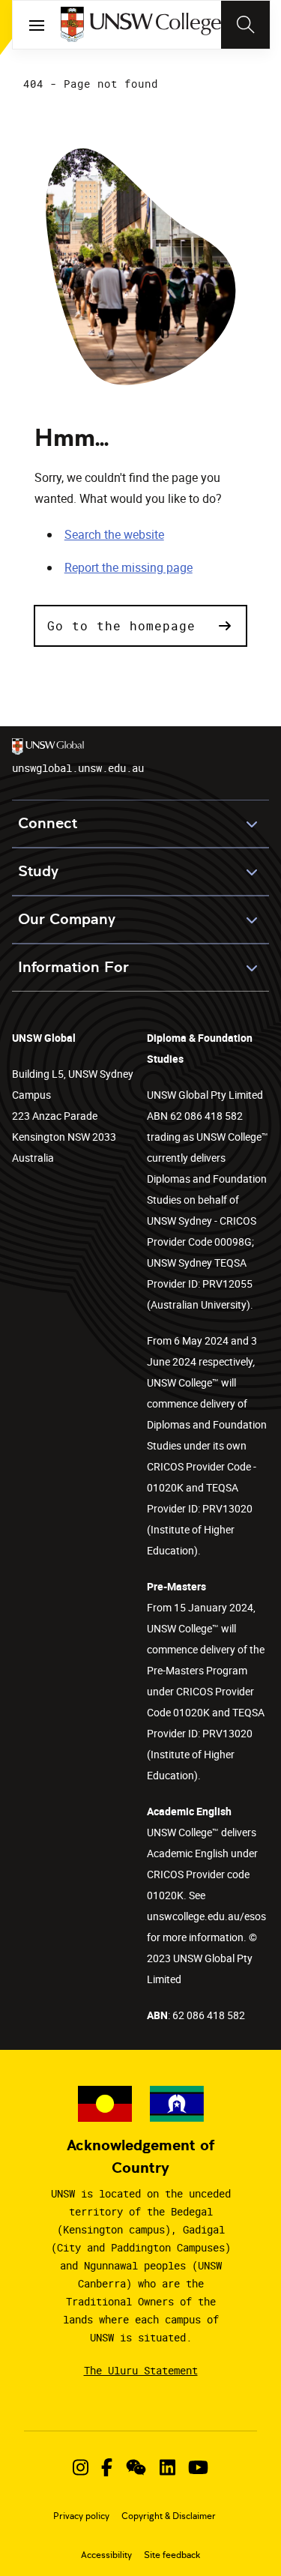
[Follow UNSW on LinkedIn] (167, 2467)
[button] (141, 626)
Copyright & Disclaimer (169, 2516)
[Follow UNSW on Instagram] (81, 2467)
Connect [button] (48, 823)
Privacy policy (81, 2516)
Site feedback (172, 2555)
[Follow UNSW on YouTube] (198, 2467)
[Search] (245, 25)
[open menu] (37, 25)
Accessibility (106, 2555)
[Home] (140, 25)
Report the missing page (129, 567)
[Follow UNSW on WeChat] (136, 2467)
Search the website (114, 534)
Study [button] (38, 871)
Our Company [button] (67, 919)
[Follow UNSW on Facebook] (107, 2467)
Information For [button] (73, 967)
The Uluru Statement (141, 2370)
